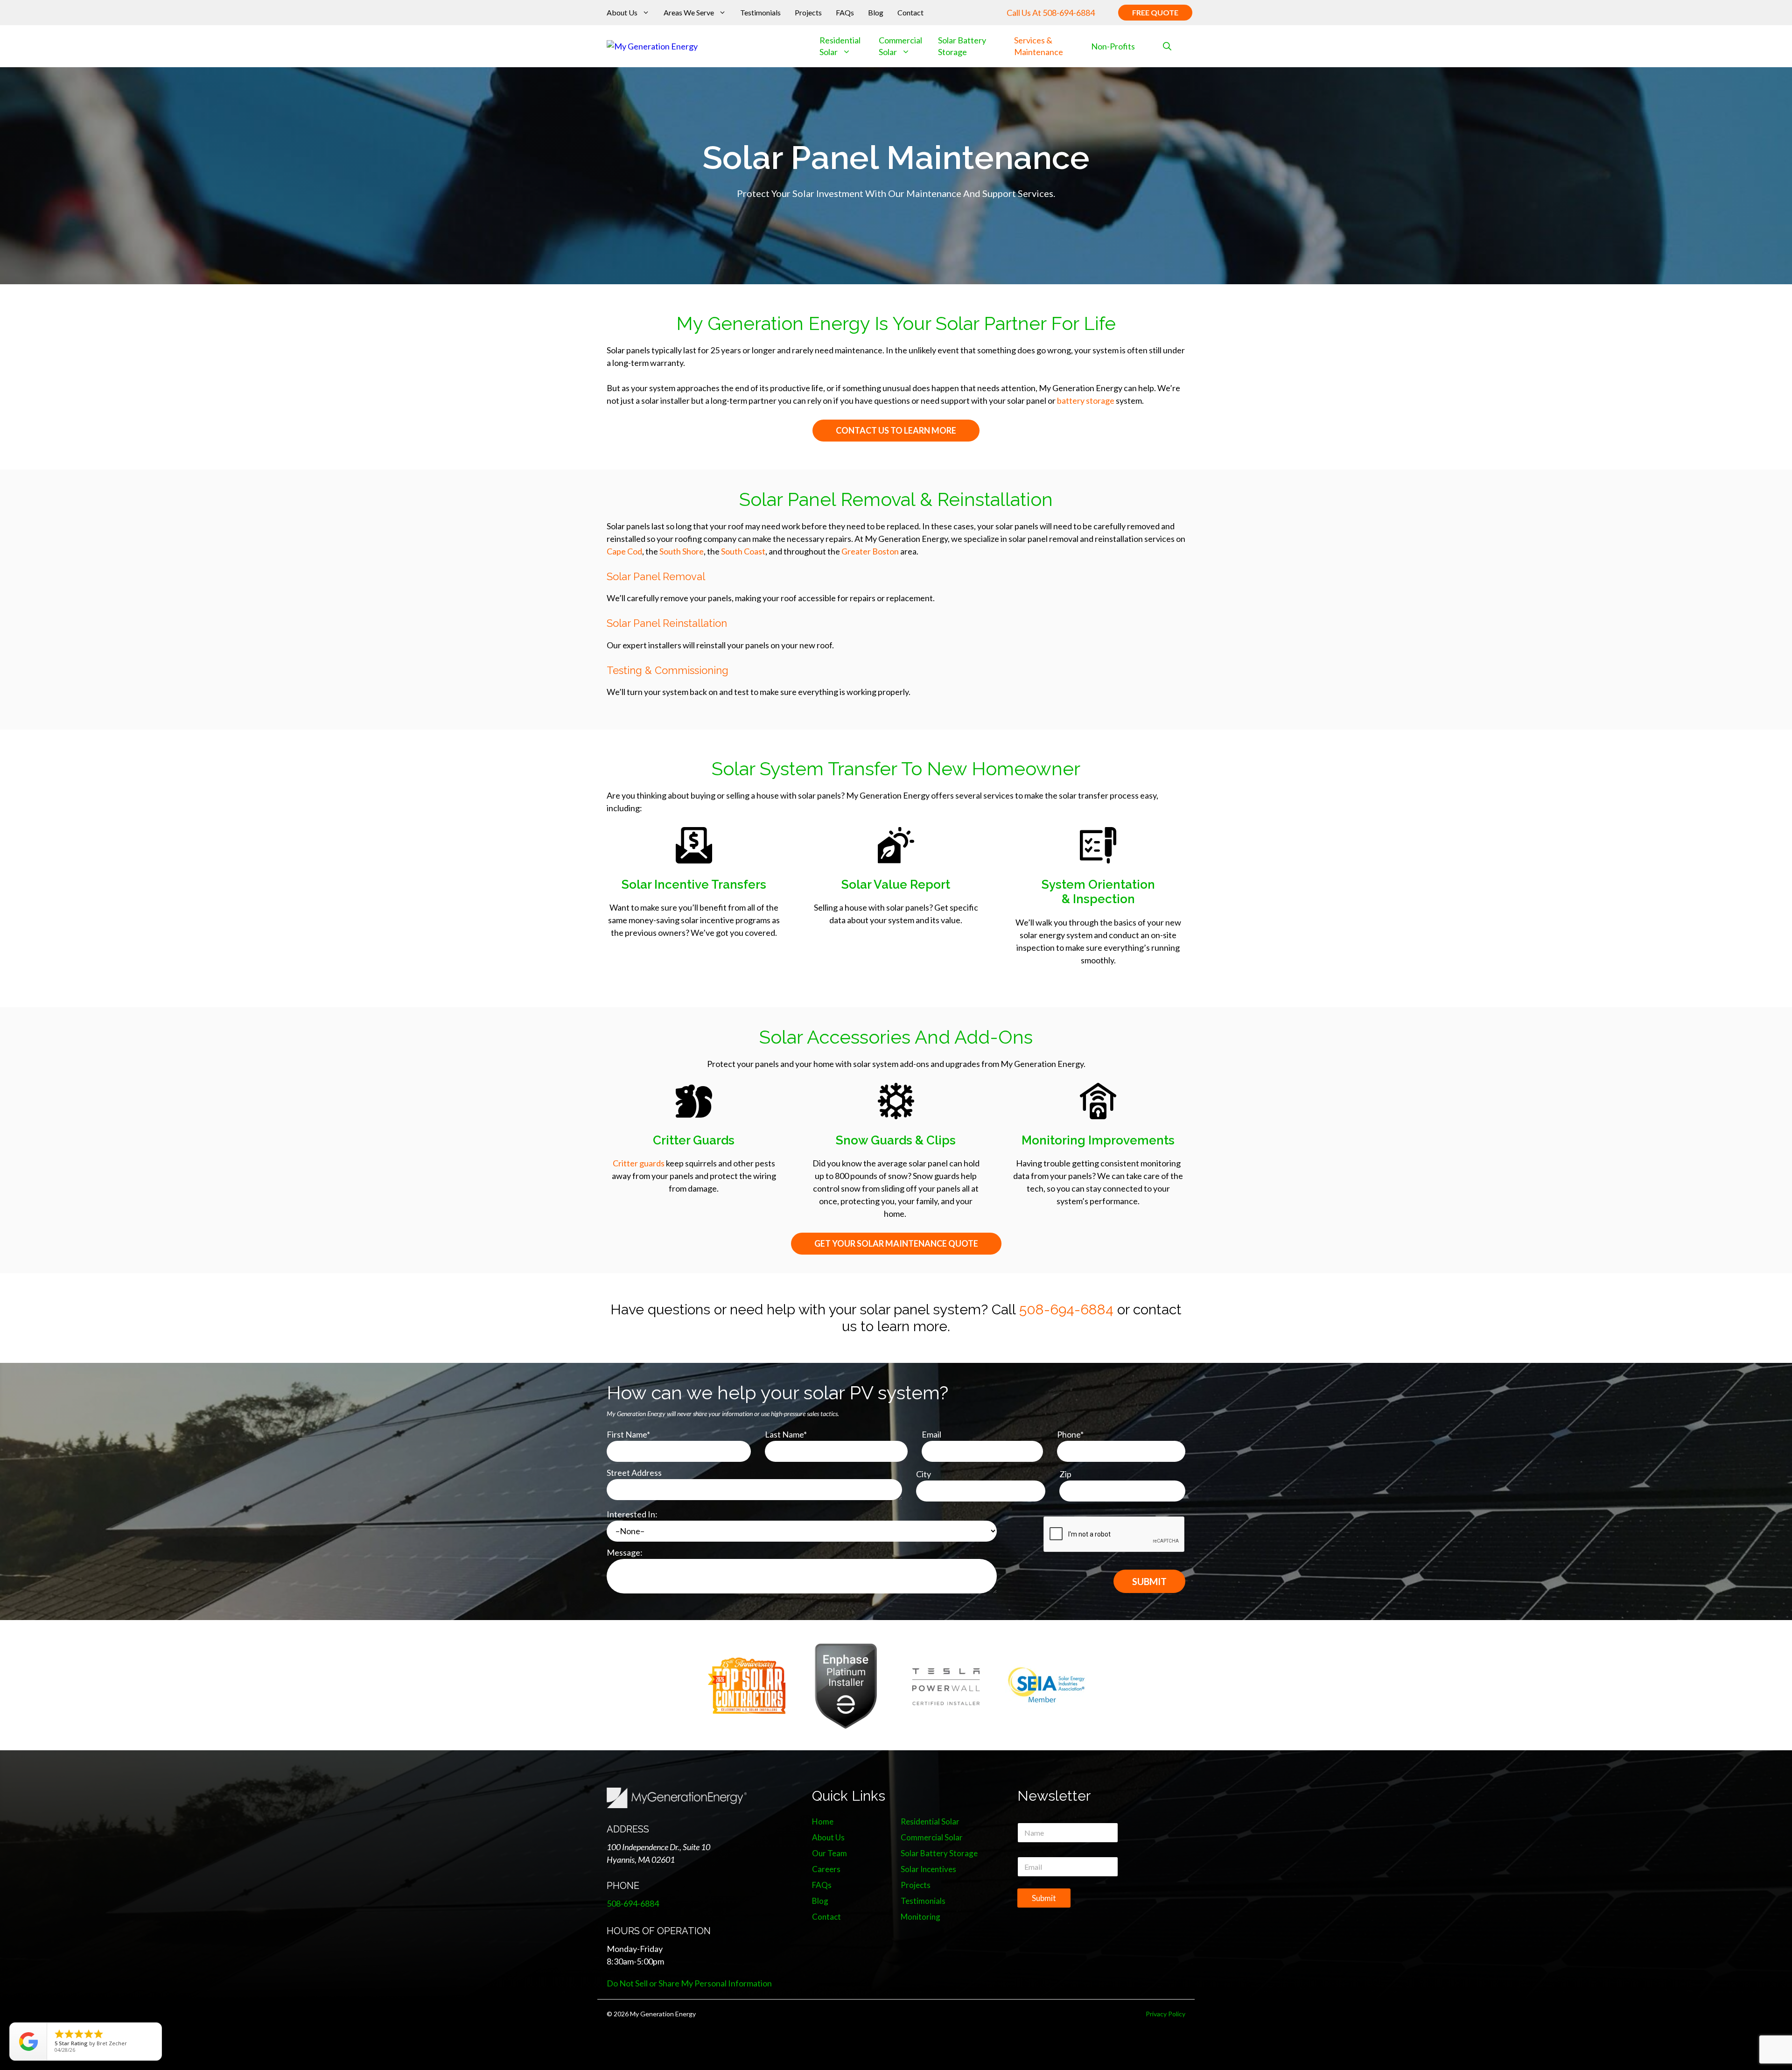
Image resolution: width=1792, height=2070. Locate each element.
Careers (826, 1869)
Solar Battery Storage (939, 1853)
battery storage (1086, 400)
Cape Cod (624, 551)
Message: (625, 1552)
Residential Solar (930, 1821)
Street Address (634, 1473)
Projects (808, 12)
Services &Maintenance (1039, 46)
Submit (1044, 1898)
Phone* (1070, 1434)
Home (823, 1821)
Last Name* (786, 1434)
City (924, 1474)
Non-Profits (1113, 46)
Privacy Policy (1165, 2014)
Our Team (829, 1853)
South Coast (743, 551)
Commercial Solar (900, 46)
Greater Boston (870, 551)
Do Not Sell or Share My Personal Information (689, 1983)
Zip (1065, 1474)
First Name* (628, 1434)
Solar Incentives (928, 1869)
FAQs (845, 12)
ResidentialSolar (840, 46)
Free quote (1155, 12)
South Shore (682, 551)
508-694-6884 (1069, 13)
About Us (622, 12)
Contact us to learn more (896, 430)
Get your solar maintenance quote (896, 1243)
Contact (910, 12)
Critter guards (639, 1163)
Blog (876, 12)
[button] (1167, 46)
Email (931, 1434)
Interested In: (632, 1514)
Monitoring (920, 1917)
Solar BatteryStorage (962, 46)
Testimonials (760, 12)
